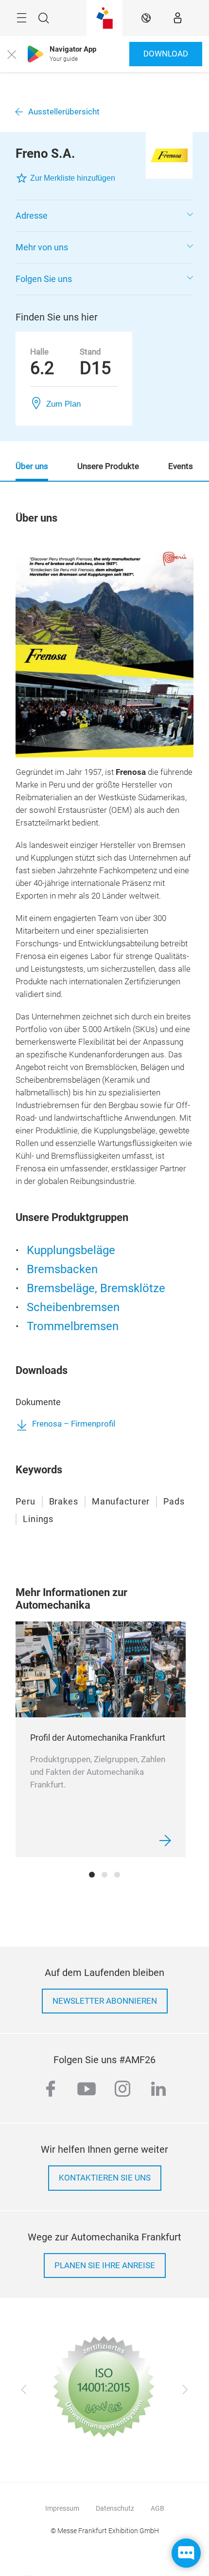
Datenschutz (115, 2508)
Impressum (62, 2508)
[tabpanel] (101, 1739)
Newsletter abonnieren (105, 2001)
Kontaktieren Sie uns (105, 2178)
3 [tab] (117, 1875)
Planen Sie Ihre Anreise (105, 2266)
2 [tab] (104, 1875)
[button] (104, 216)
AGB (157, 2508)
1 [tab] (92, 1875)
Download (166, 54)
